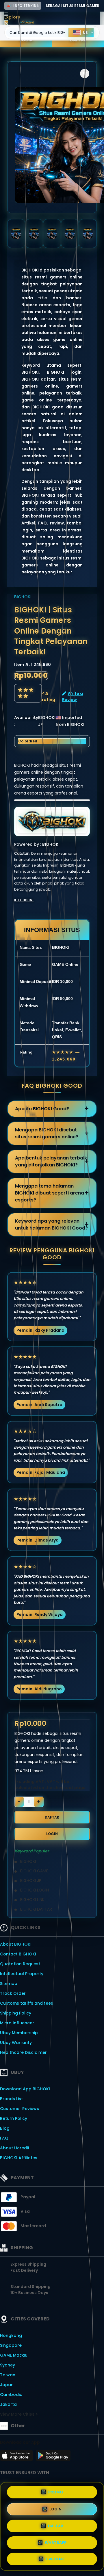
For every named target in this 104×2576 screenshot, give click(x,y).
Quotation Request (20, 1964)
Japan (7, 2385)
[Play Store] (53, 2457)
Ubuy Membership (19, 2033)
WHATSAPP (56, 2543)
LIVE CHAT (55, 2559)
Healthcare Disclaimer (23, 2052)
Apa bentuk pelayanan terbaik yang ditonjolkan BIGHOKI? (51, 1161)
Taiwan (8, 2375)
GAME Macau (14, 2355)
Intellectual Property (22, 1974)
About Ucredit (15, 2148)
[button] (85, 74)
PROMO (56, 2492)
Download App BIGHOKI (25, 2089)
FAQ (4, 2138)
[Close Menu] (6, 24)
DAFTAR (52, 1817)
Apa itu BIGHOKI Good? (42, 1109)
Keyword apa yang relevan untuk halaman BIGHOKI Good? (51, 1224)
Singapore (11, 2345)
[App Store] (17, 2457)
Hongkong (11, 2335)
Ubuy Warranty (16, 2043)
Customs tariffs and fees (27, 2003)
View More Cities (18, 2414)
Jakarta (8, 2404)
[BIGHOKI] (27, 22)
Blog (5, 2128)
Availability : (26, 721)
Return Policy (14, 2118)
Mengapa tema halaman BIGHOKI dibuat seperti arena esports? (50, 1193)
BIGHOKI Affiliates (19, 2158)
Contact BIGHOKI (18, 1954)
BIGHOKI (23, 597)
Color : (28, 741)
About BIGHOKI (16, 1944)
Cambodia (11, 2395)
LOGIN (52, 1834)
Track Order (13, 1993)
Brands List (11, 2099)
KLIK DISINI (24, 900)
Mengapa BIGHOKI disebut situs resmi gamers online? (47, 1133)
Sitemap (9, 1984)
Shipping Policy (16, 2013)
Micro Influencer (17, 2023)
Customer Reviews (19, 2109)
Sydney (8, 2365)
